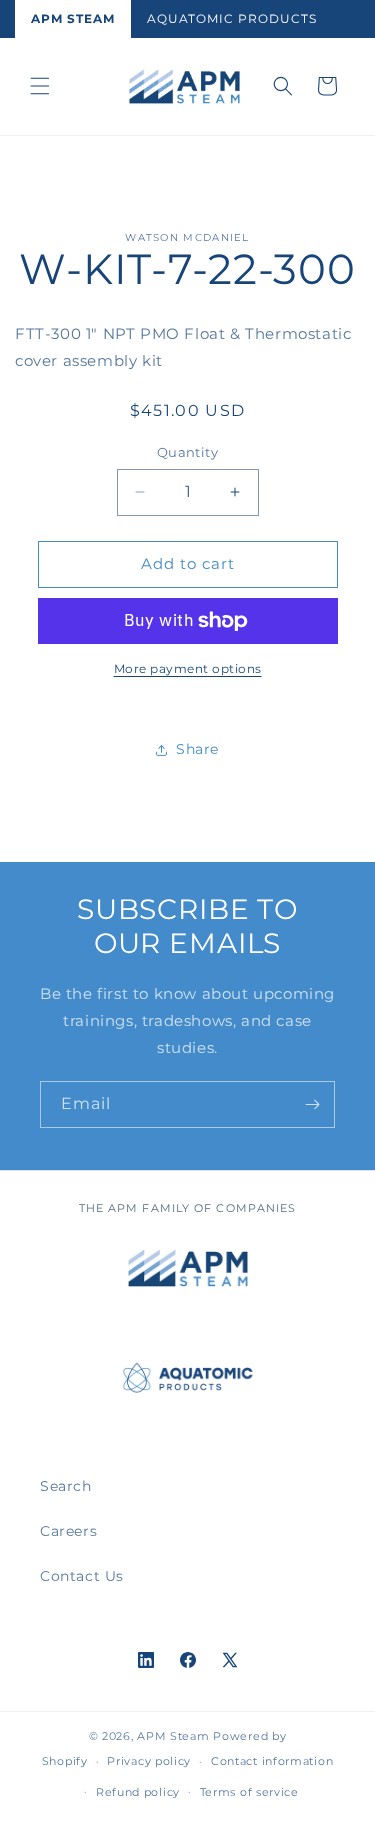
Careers (68, 1531)
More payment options (188, 668)
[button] (40, 86)
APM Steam (73, 18)
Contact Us (82, 1576)
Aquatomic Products (232, 18)
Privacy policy (149, 1761)
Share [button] (197, 749)
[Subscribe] (312, 1104)
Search (66, 1486)
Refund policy (138, 1792)
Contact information (272, 1761)
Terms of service (249, 1792)
